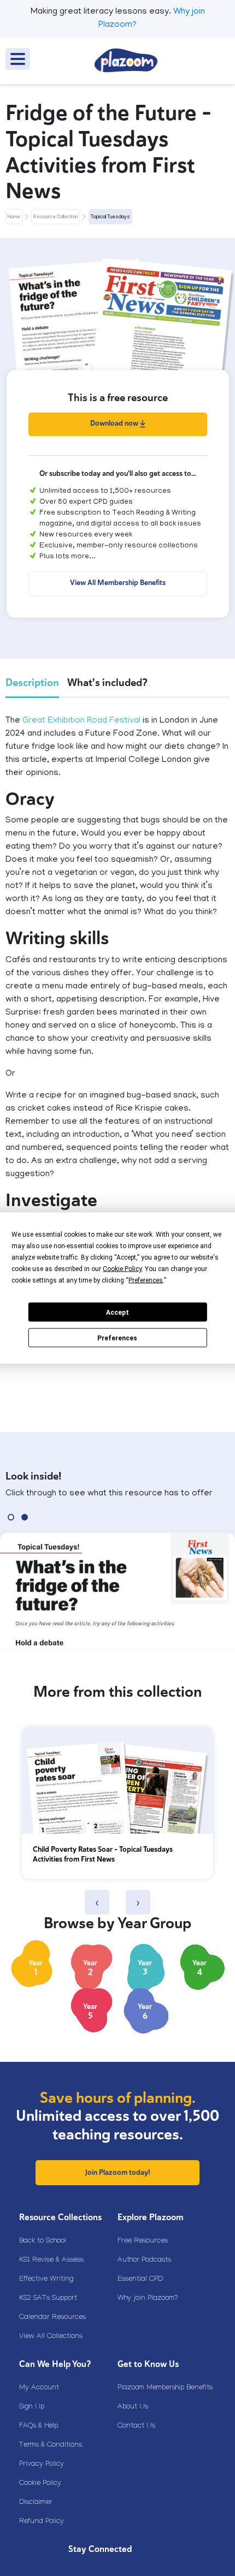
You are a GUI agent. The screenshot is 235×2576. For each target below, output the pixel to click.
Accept (117, 1312)
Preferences (117, 1338)
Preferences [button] (146, 1280)
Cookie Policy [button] (122, 1269)
